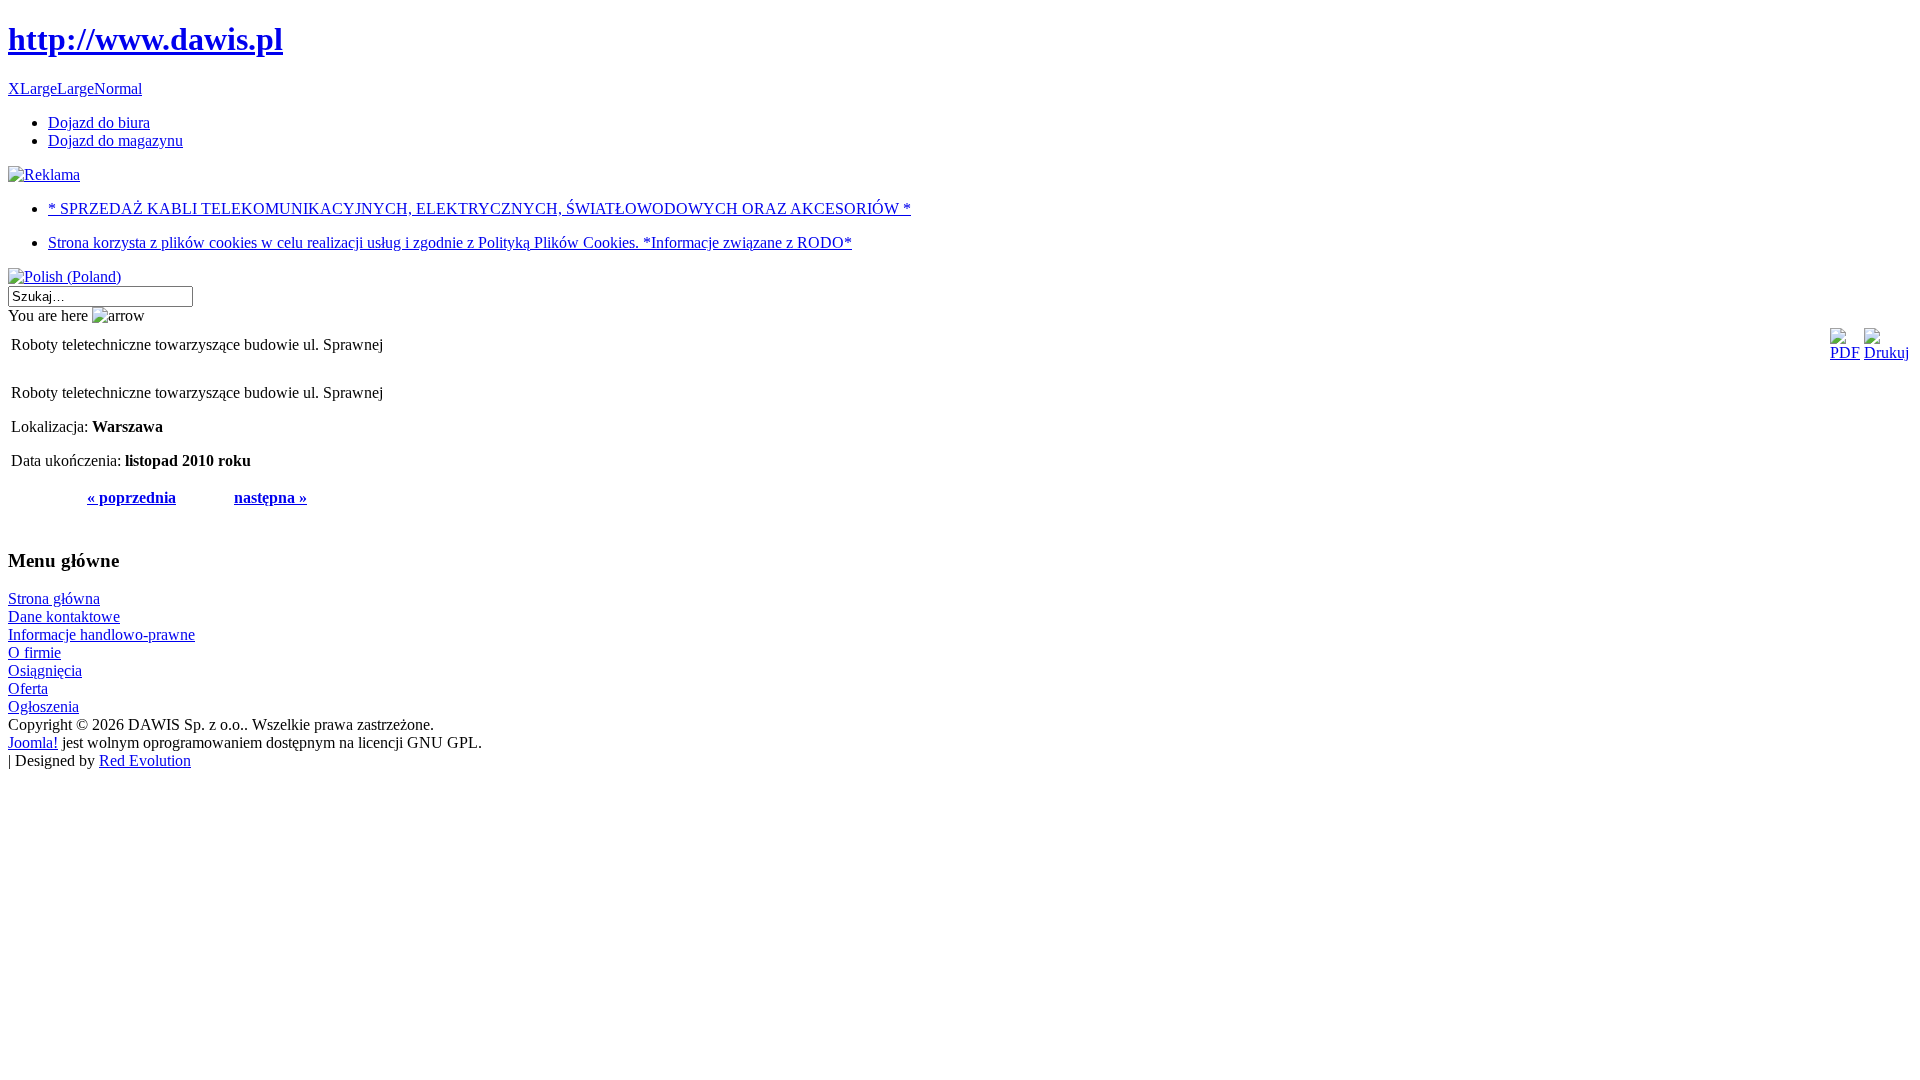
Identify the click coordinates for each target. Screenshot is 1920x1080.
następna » (270, 497)
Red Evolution (145, 760)
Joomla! (33, 742)
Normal (118, 88)
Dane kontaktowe (64, 616)
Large (75, 88)
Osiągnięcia (45, 670)
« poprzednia (131, 497)
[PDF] (1845, 352)
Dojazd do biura (99, 122)
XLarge (32, 88)
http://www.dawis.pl (145, 39)
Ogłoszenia (43, 706)
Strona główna (54, 598)
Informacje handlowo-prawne (101, 634)
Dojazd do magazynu (115, 140)
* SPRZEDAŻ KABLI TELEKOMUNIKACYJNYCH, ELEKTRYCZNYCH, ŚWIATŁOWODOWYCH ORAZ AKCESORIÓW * (479, 208)
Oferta (28, 688)
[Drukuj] (1886, 352)
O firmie (34, 652)
